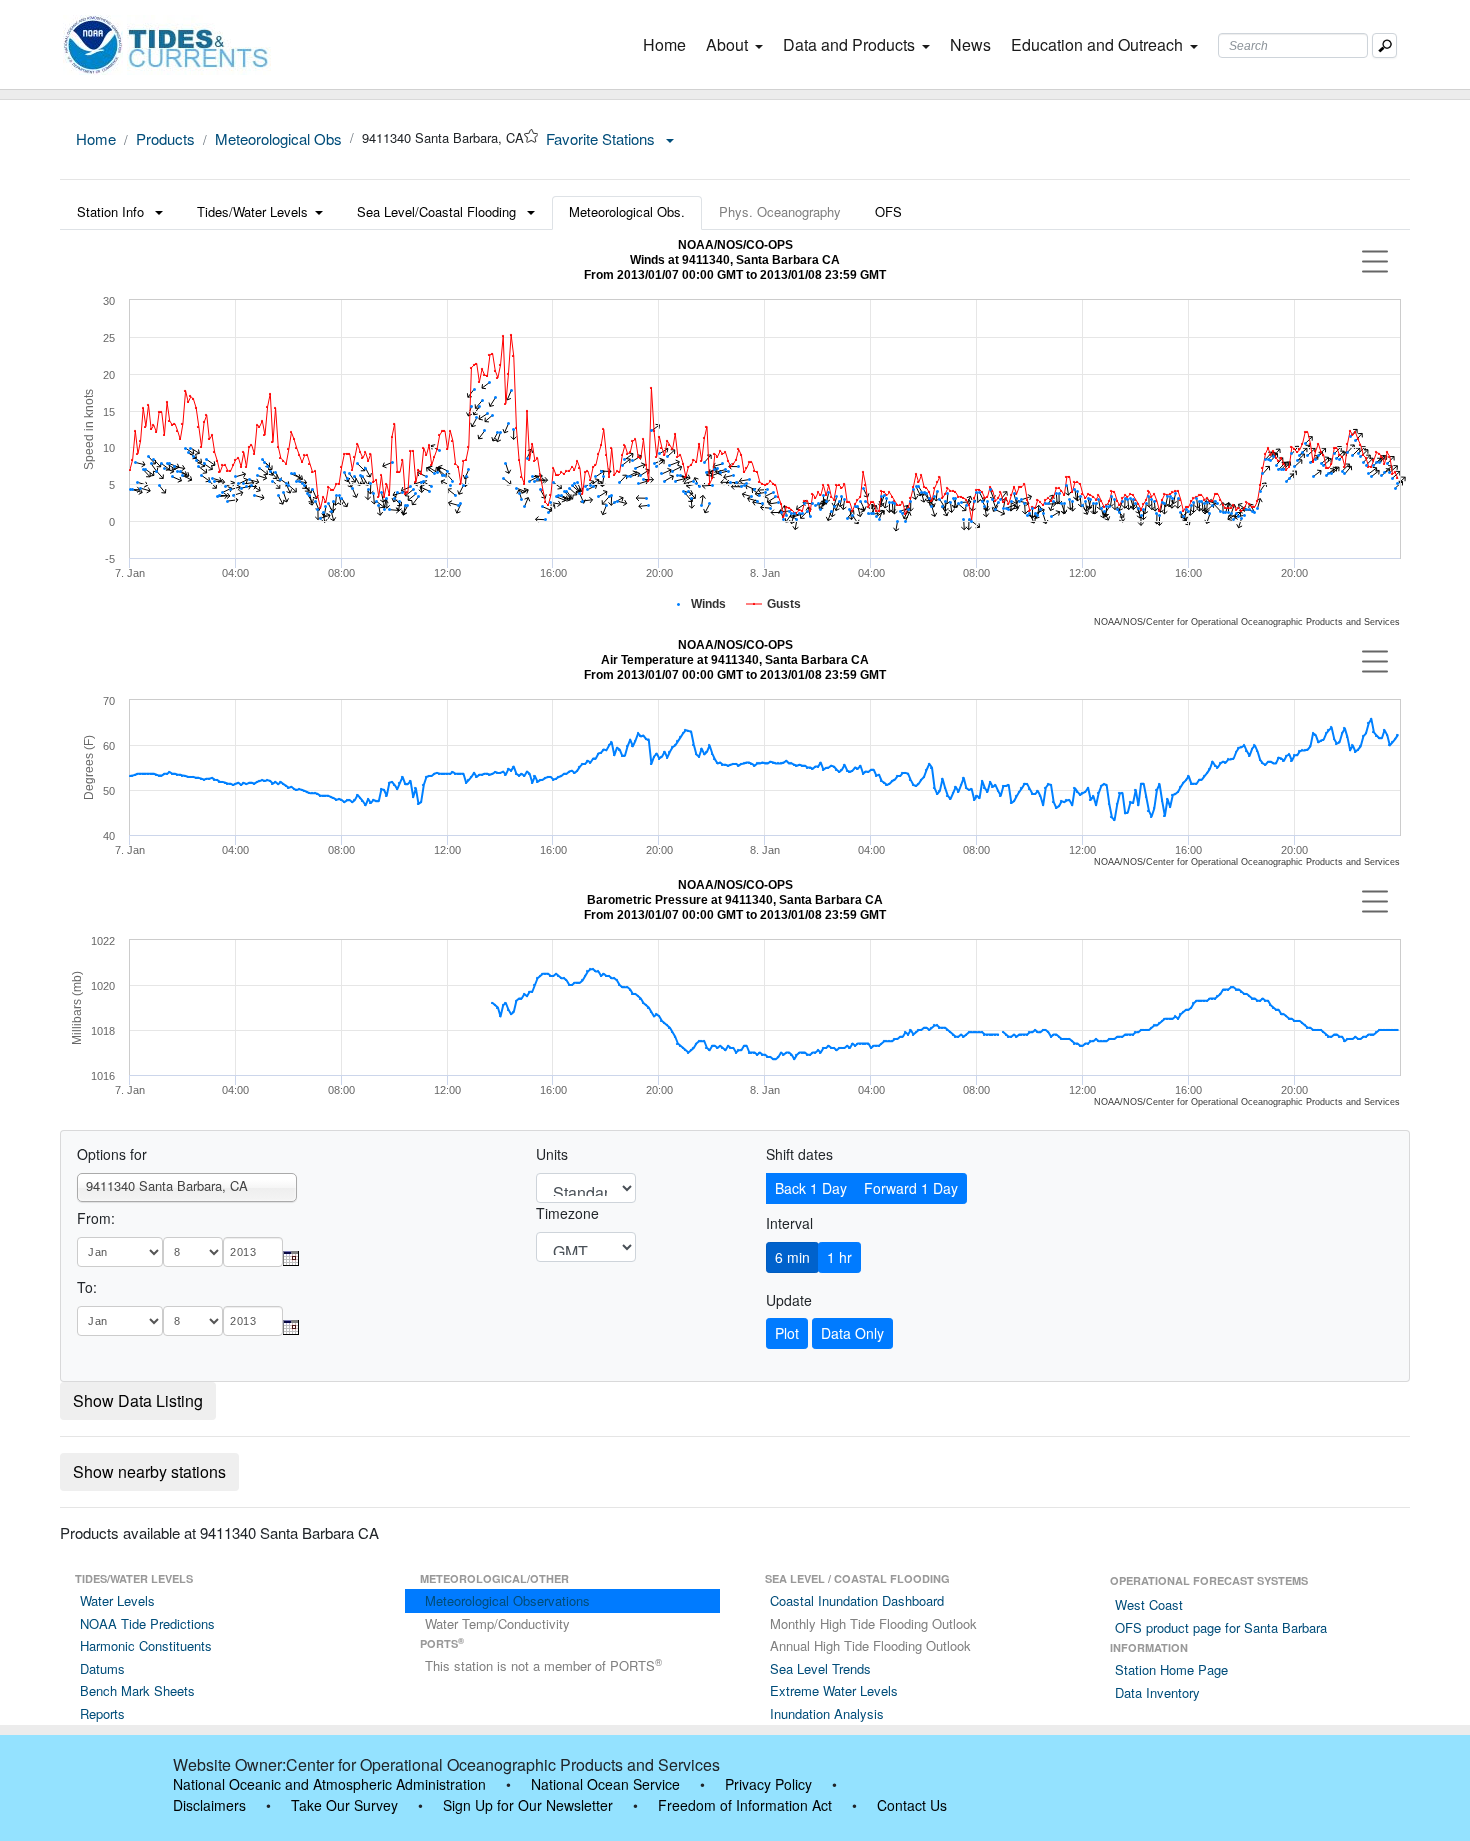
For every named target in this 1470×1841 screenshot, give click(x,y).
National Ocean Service (605, 1784)
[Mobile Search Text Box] (1384, 45)
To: (87, 1287)
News (970, 44)
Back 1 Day (811, 1188)
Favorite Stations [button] (602, 138)
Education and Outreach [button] (1097, 44)
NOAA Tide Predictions (147, 1623)
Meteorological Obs (278, 138)
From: (96, 1218)
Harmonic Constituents (146, 1645)
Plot (787, 1333)
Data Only (852, 1333)
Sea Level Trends (820, 1668)
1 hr (839, 1257)
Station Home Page (1171, 1669)
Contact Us (912, 1805)
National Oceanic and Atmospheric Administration (329, 1784)
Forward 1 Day (911, 1188)
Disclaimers (209, 1805)
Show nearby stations (149, 1471)
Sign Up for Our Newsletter (528, 1805)
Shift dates (799, 1154)
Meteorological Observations (507, 1600)
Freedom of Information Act (745, 1805)
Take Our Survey (344, 1805)
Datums (102, 1668)
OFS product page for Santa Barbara (1221, 1627)
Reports (102, 1713)
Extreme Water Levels (834, 1690)
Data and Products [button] (849, 44)
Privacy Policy (768, 1784)
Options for (112, 1154)
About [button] (727, 44)
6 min (792, 1257)
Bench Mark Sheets (137, 1690)
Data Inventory (1157, 1692)
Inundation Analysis (827, 1713)
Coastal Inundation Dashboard (857, 1600)
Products (165, 138)
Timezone (567, 1213)
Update (789, 1300)
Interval (789, 1223)
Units (552, 1154)
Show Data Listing (138, 1400)
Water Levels (117, 1600)
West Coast (1149, 1604)
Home (668, 44)
